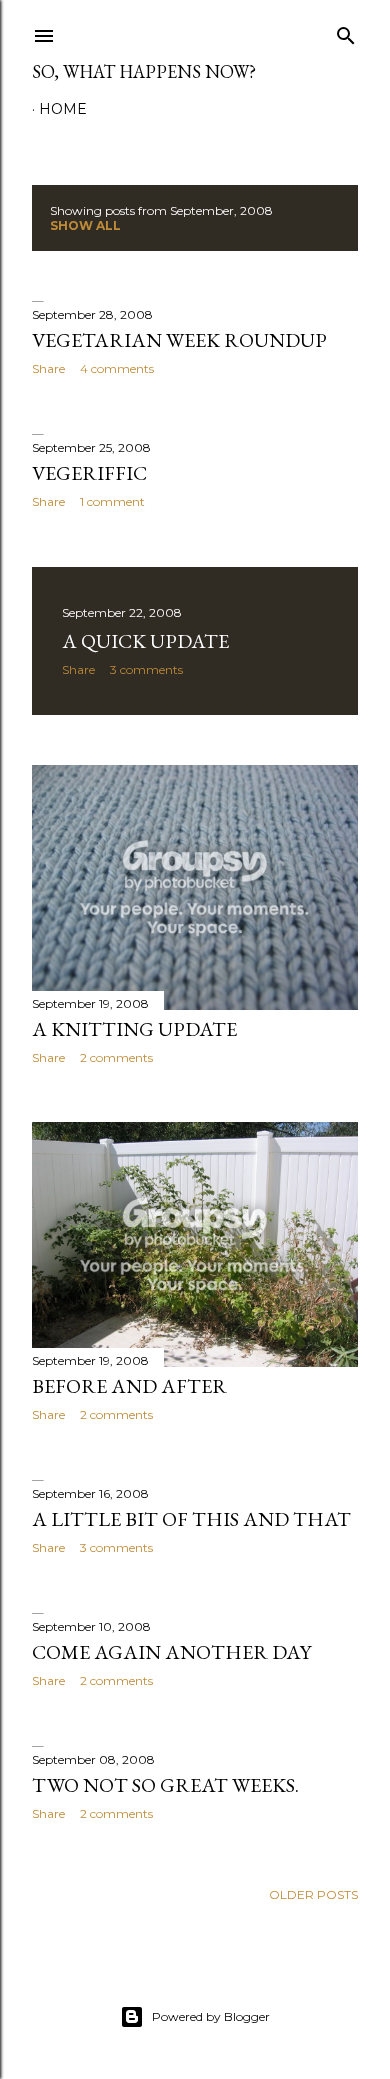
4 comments (117, 368)
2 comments (116, 1057)
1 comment (112, 501)
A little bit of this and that (191, 1519)
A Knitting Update (134, 1029)
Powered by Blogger (211, 2016)
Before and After (129, 1386)
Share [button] (48, 368)
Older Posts (313, 1894)
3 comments (146, 669)
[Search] (346, 31)
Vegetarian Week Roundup (179, 340)
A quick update (145, 641)
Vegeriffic (89, 473)
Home (63, 109)
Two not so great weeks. (165, 1785)
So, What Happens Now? (144, 71)
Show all (85, 225)
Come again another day (171, 1652)
